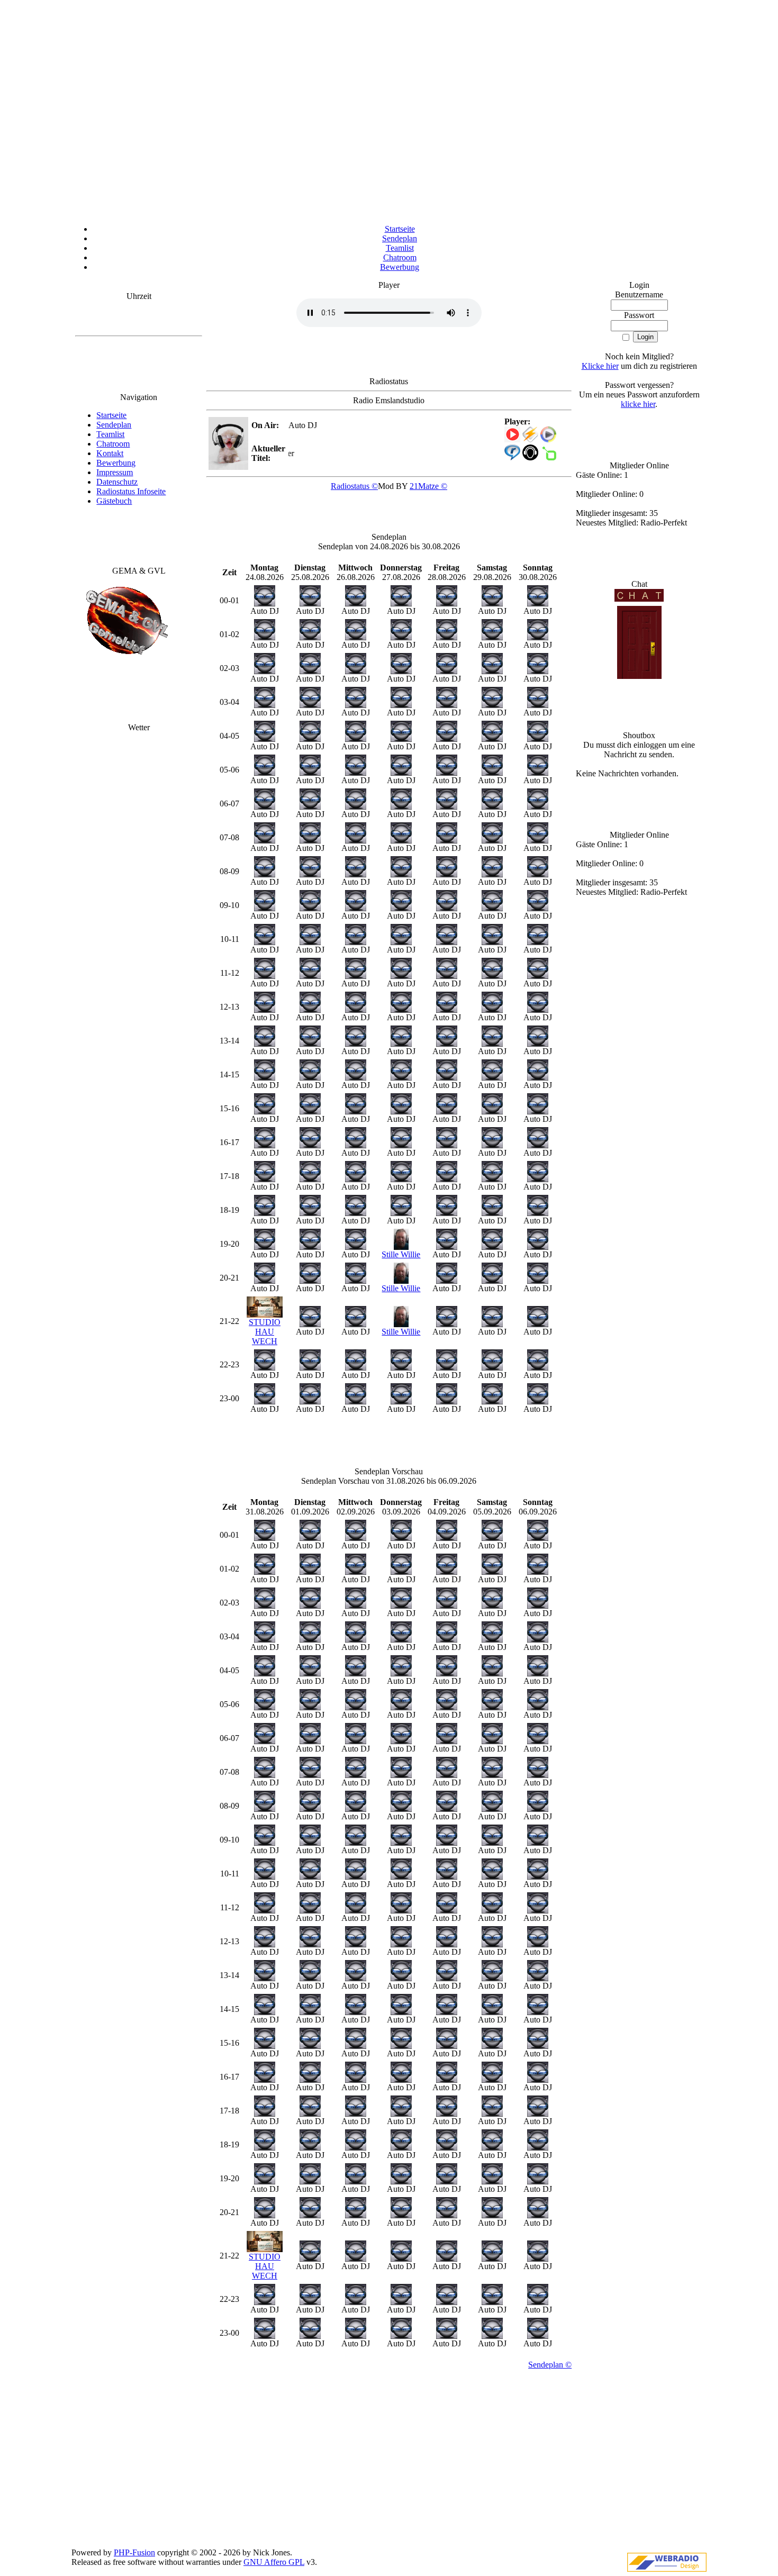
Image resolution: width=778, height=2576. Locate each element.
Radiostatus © (354, 486)
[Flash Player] (512, 434)
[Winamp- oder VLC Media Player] (530, 439)
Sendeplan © (550, 2365)
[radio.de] (548, 457)
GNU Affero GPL (274, 2562)
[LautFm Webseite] (530, 457)
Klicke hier (600, 366)
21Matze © (428, 486)
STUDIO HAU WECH (265, 1332)
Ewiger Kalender (139, 326)
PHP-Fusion (134, 2552)
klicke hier (638, 404)
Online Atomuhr (139, 317)
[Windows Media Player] (548, 439)
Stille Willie (401, 1254)
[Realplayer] (512, 457)
